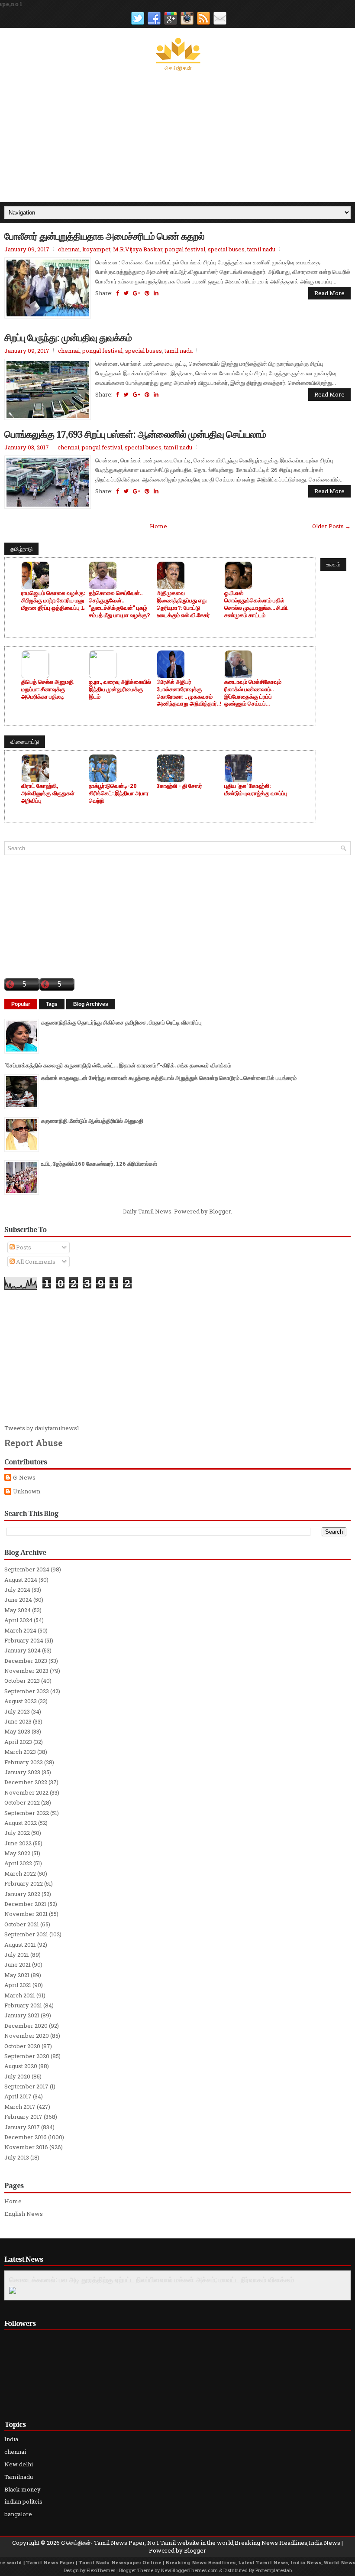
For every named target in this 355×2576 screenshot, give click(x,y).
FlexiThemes (101, 2570)
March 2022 (20, 1873)
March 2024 (20, 1630)
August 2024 (21, 1580)
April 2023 (18, 1742)
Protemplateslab (274, 2570)
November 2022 (26, 1792)
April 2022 (18, 1863)
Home (158, 526)
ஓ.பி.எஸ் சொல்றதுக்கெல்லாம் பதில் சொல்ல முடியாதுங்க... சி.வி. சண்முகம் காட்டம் (256, 604)
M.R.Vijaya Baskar (138, 249)
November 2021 (26, 1914)
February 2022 (24, 1883)
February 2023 (24, 1762)
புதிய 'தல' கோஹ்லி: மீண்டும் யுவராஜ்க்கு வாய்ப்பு (256, 790)
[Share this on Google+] (137, 293)
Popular (21, 1004)
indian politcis (23, 2501)
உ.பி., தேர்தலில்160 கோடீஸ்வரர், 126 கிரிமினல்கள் (99, 1164)
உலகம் (333, 564)
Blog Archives (91, 1004)
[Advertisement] (177, 137)
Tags (52, 1004)
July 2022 (17, 1833)
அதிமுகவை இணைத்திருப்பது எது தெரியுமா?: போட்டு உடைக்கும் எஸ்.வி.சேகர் (183, 604)
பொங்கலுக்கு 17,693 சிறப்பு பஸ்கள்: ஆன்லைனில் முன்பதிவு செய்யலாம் (135, 434)
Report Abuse (34, 1443)
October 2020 (22, 2046)
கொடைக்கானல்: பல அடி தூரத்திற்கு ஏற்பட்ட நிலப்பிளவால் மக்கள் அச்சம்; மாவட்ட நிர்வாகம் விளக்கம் (152, 2280)
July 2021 (17, 1955)
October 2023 (22, 1681)
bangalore (18, 2514)
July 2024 (17, 1590)
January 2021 (22, 2015)
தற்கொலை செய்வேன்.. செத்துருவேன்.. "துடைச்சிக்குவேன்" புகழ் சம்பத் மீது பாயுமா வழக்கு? (119, 604)
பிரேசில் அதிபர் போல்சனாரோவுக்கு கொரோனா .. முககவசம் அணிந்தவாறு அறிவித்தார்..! (189, 693)
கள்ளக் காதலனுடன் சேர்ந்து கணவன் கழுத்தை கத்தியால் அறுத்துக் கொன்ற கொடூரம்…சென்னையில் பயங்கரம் (169, 1078)
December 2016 (26, 2137)
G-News (24, 1478)
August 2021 (20, 1945)
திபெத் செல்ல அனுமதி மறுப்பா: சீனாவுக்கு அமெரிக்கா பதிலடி (47, 689)
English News (24, 2214)
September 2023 (27, 1691)
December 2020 (26, 2026)
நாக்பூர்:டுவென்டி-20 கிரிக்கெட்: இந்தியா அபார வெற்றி (119, 793)
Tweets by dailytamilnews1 (42, 1428)
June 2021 (18, 1965)
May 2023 (17, 1731)
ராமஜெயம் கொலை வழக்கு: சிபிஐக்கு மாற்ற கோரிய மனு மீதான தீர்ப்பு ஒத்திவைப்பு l (53, 600)
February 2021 (23, 2005)
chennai (69, 249)
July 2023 (17, 1711)
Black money (23, 2489)
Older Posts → (331, 526)
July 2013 (17, 2157)
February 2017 (23, 2117)
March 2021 (20, 1995)
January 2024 (23, 1650)
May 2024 (18, 1610)
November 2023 (26, 1671)
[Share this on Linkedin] (156, 293)
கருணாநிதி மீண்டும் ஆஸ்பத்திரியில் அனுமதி (92, 1121)
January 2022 (22, 1894)
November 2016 (26, 2147)
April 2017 (18, 2096)
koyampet (96, 249)
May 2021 (17, 1975)
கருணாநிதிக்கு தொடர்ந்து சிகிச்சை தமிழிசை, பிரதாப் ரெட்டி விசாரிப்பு (121, 1022)
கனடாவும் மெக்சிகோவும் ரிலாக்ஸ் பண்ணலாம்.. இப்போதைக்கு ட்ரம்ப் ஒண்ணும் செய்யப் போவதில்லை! (253, 693)
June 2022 (18, 1843)
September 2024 (27, 1569)
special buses (226, 249)
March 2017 (20, 2107)
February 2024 (24, 1640)
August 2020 (21, 2066)
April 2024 (18, 1620)
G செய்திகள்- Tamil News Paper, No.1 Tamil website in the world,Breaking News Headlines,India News (201, 2543)
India (11, 2439)
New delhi (19, 2464)
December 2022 (26, 1782)
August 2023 (21, 1701)
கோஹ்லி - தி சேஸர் (179, 786)
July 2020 (17, 2076)
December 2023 (26, 1661)
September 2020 (27, 2056)
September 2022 (27, 1813)
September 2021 (26, 1934)
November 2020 (27, 2036)
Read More (329, 293)
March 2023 (20, 1752)
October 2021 (22, 1924)
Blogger (220, 1211)
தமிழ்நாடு (21, 549)
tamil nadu (261, 249)
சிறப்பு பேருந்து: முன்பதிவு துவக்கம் (68, 337)
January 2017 (22, 2127)
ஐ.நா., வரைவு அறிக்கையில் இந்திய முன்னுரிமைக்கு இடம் (120, 689)
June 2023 (18, 1721)
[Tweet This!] (126, 293)
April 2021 (18, 1985)
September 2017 (26, 2086)
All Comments (35, 1262)
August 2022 (21, 1823)
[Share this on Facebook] (118, 293)
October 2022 (22, 1802)
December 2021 (25, 1904)
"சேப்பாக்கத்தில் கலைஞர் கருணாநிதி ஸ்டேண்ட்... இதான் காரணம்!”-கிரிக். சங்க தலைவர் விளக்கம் (118, 1065)
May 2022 (17, 1853)
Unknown (27, 1491)
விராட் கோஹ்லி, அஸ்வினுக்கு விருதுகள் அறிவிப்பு (48, 793)
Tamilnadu (19, 2477)
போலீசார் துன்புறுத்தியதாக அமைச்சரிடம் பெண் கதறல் (104, 236)
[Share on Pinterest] (147, 293)
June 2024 (18, 1600)
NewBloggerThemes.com (189, 2570)
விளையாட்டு (25, 742)
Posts (23, 1247)
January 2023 (22, 1772)
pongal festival (185, 249)
